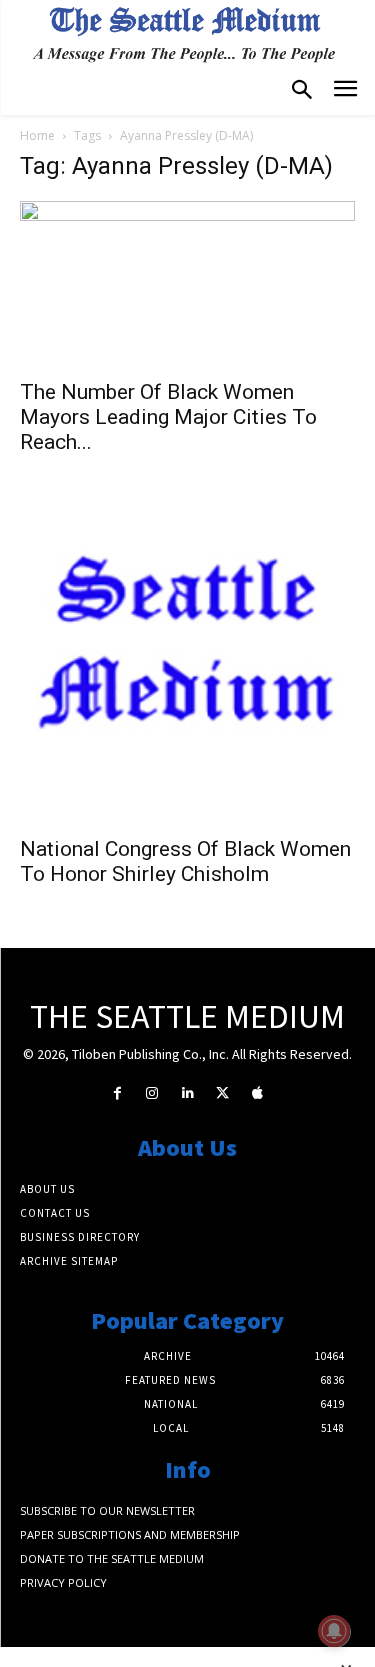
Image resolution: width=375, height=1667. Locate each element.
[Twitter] (222, 1093)
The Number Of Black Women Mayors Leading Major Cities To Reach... (168, 417)
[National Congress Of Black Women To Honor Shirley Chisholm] (187, 656)
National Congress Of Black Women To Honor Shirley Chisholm (185, 861)
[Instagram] (152, 1093)
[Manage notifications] (334, 1631)
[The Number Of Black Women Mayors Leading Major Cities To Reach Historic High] (187, 283)
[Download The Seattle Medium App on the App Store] (257, 1093)
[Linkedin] (187, 1093)
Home (37, 135)
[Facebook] (117, 1093)
